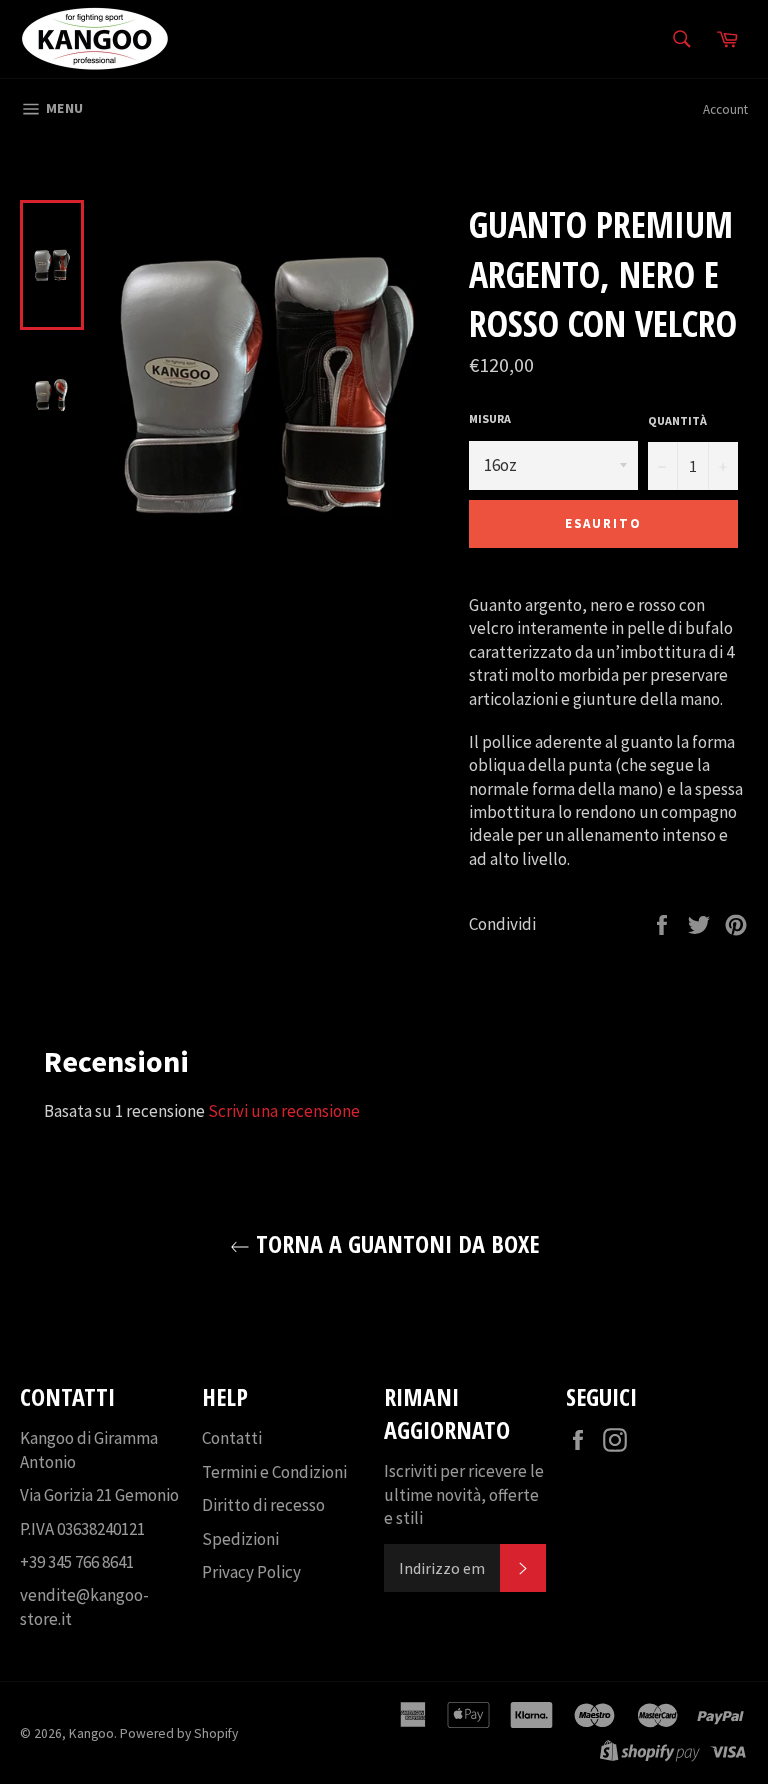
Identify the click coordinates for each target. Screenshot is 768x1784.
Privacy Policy (251, 1572)
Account (725, 109)
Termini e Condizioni (274, 1472)
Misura (490, 418)
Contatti (232, 1438)
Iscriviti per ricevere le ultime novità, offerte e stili (464, 1494)
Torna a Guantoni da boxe (394, 1243)
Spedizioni (240, 1539)
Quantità (677, 420)
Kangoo (91, 1733)
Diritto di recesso (263, 1505)
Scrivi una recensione (284, 1111)
